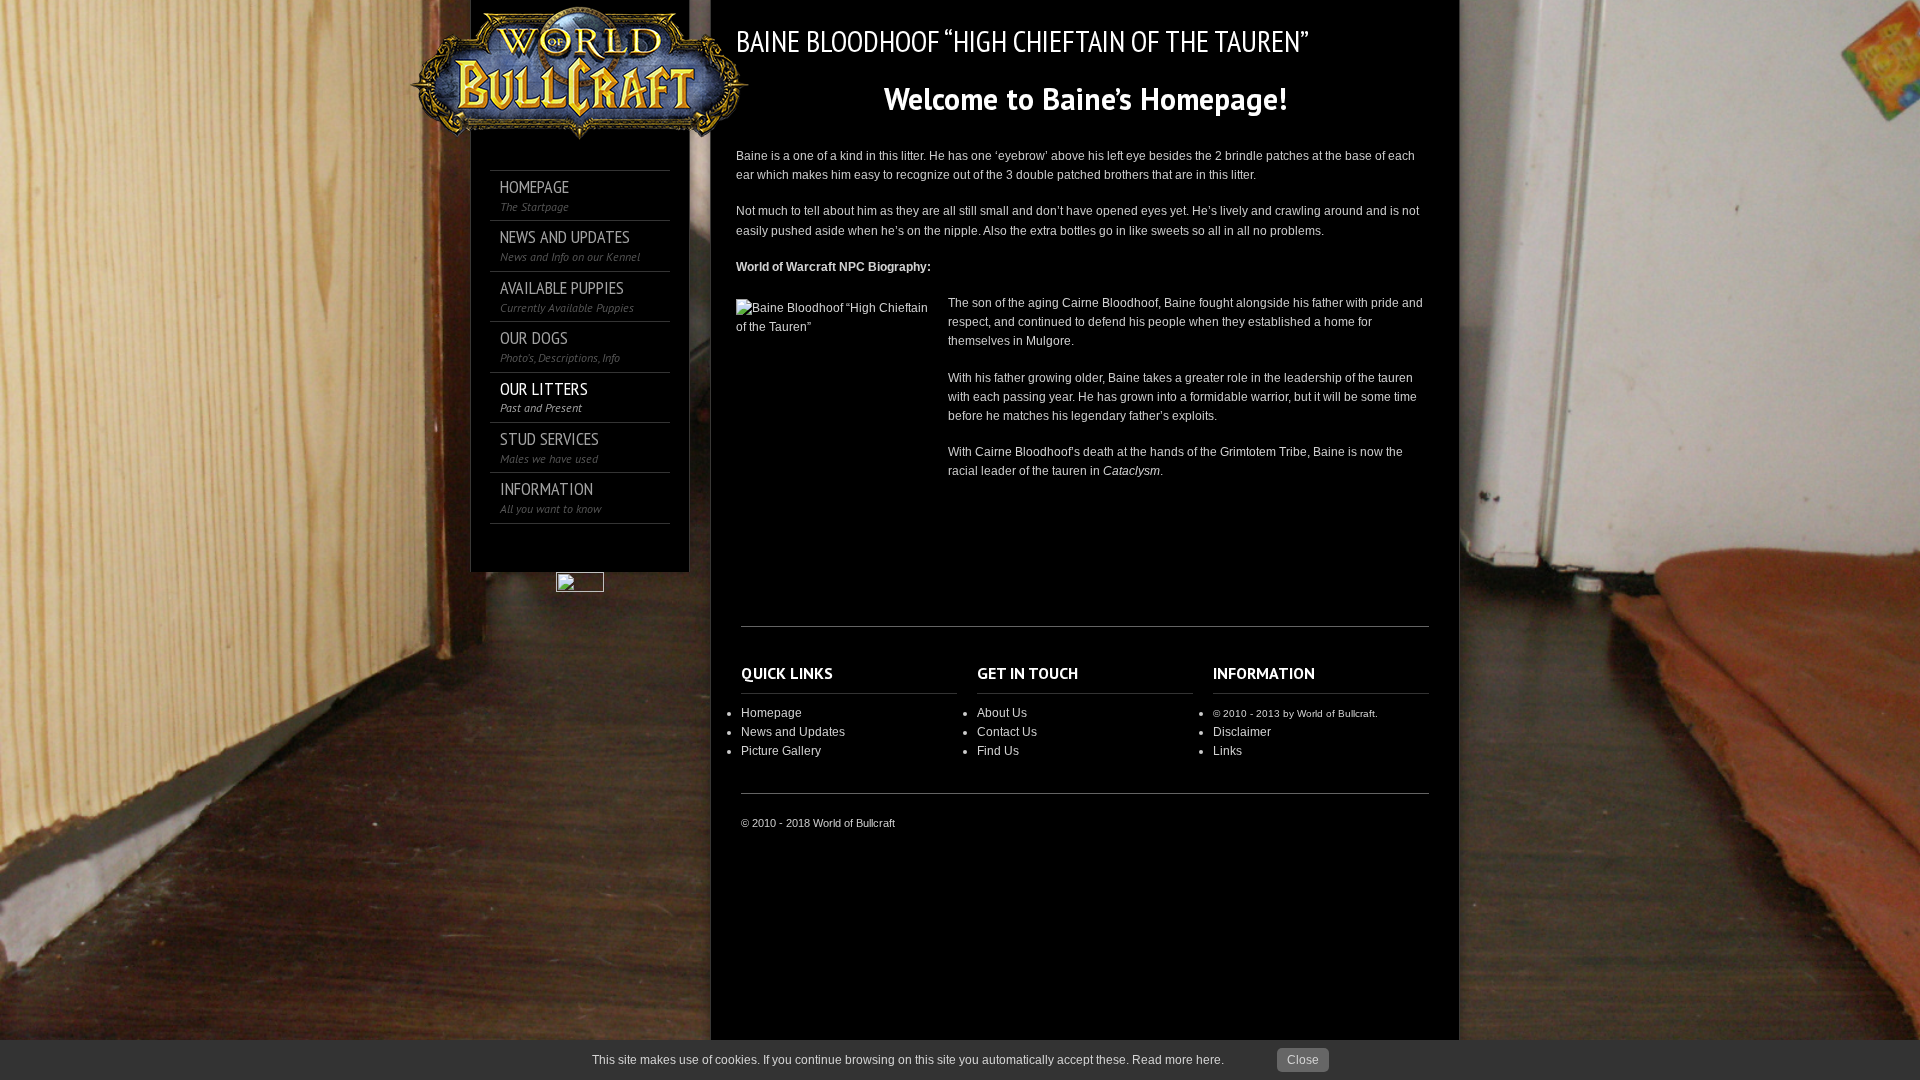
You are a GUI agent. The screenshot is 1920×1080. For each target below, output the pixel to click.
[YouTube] (636, 547)
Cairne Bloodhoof (1110, 303)
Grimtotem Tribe (1263, 452)
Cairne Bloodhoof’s (1027, 452)
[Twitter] (552, 547)
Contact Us (1007, 732)
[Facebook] (524, 547)
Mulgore (1048, 341)
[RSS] (608, 547)
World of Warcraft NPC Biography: (833, 267)
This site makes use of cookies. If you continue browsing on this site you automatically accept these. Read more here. (908, 1060)
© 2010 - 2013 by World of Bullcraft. (1295, 713)
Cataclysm (1131, 471)
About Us (1002, 713)
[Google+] (580, 547)
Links (1227, 751)
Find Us (998, 751)
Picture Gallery (781, 751)
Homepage (771, 713)
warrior (1269, 397)
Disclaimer (1242, 732)
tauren (1395, 378)
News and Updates (793, 732)
